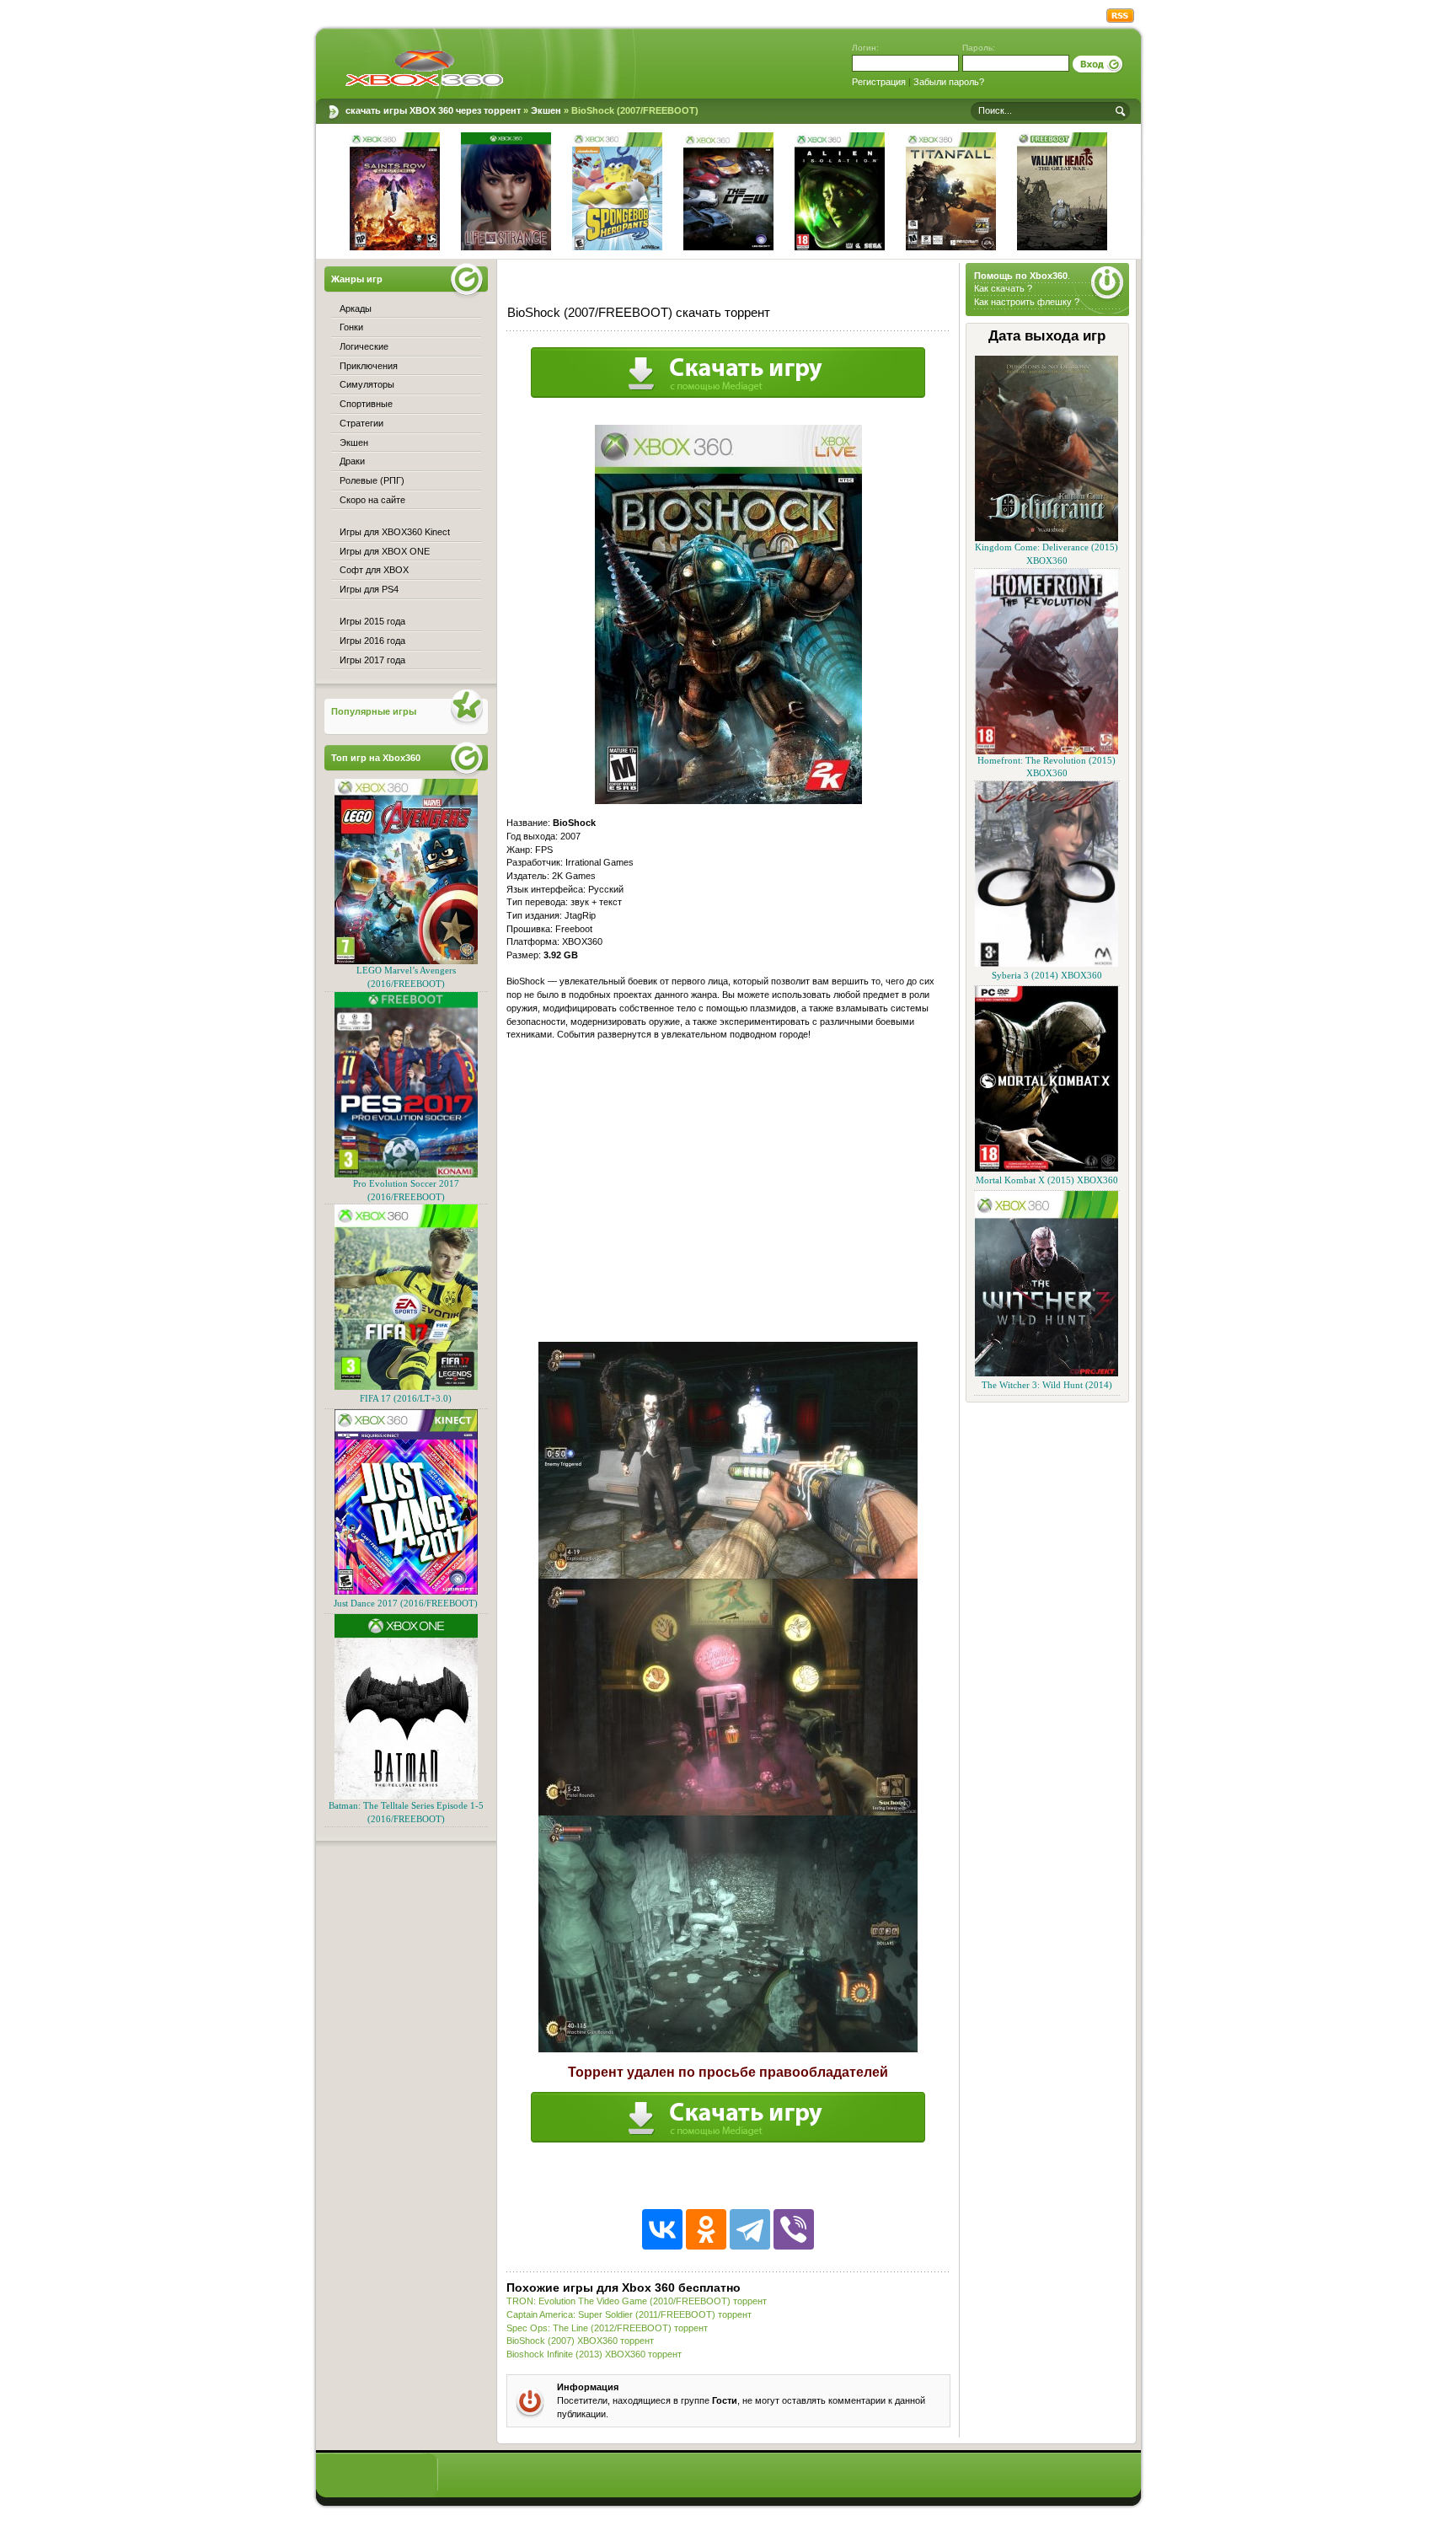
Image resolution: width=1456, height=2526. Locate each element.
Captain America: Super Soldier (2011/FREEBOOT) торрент (629, 2314)
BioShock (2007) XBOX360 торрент (580, 2341)
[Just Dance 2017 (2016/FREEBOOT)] (406, 1592)
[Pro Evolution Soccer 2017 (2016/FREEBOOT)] (406, 1175)
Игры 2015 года (372, 621)
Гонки (351, 327)
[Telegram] (750, 2229)
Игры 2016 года (372, 641)
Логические (364, 346)
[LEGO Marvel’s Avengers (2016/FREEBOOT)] (406, 961)
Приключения (369, 366)
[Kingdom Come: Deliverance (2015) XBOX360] (1046, 538)
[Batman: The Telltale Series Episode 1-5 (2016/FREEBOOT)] (406, 1797)
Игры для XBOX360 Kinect (395, 532)
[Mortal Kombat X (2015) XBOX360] (1046, 1169)
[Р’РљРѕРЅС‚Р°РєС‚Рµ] (662, 2229)
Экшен (354, 442)
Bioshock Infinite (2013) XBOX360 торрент (594, 2354)
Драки (352, 461)
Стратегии (361, 423)
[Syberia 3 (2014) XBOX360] (1046, 964)
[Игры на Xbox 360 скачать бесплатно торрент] (424, 67)
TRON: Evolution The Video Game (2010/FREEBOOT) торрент (637, 2301)
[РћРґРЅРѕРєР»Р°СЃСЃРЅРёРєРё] (706, 2229)
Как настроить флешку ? (1027, 302)
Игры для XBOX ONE (385, 551)
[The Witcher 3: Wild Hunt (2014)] (1046, 1373)
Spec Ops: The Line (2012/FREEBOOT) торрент (607, 2328)
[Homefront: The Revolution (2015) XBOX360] (1046, 751)
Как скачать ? (1003, 288)
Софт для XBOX (374, 570)
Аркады (356, 308)
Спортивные (366, 404)
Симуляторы (367, 384)
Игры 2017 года (372, 660)
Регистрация (879, 82)
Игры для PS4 (369, 589)
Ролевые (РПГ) (372, 480)
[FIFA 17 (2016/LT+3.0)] (406, 1387)
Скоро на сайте (372, 500)
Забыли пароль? (949, 82)
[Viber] (794, 2229)
